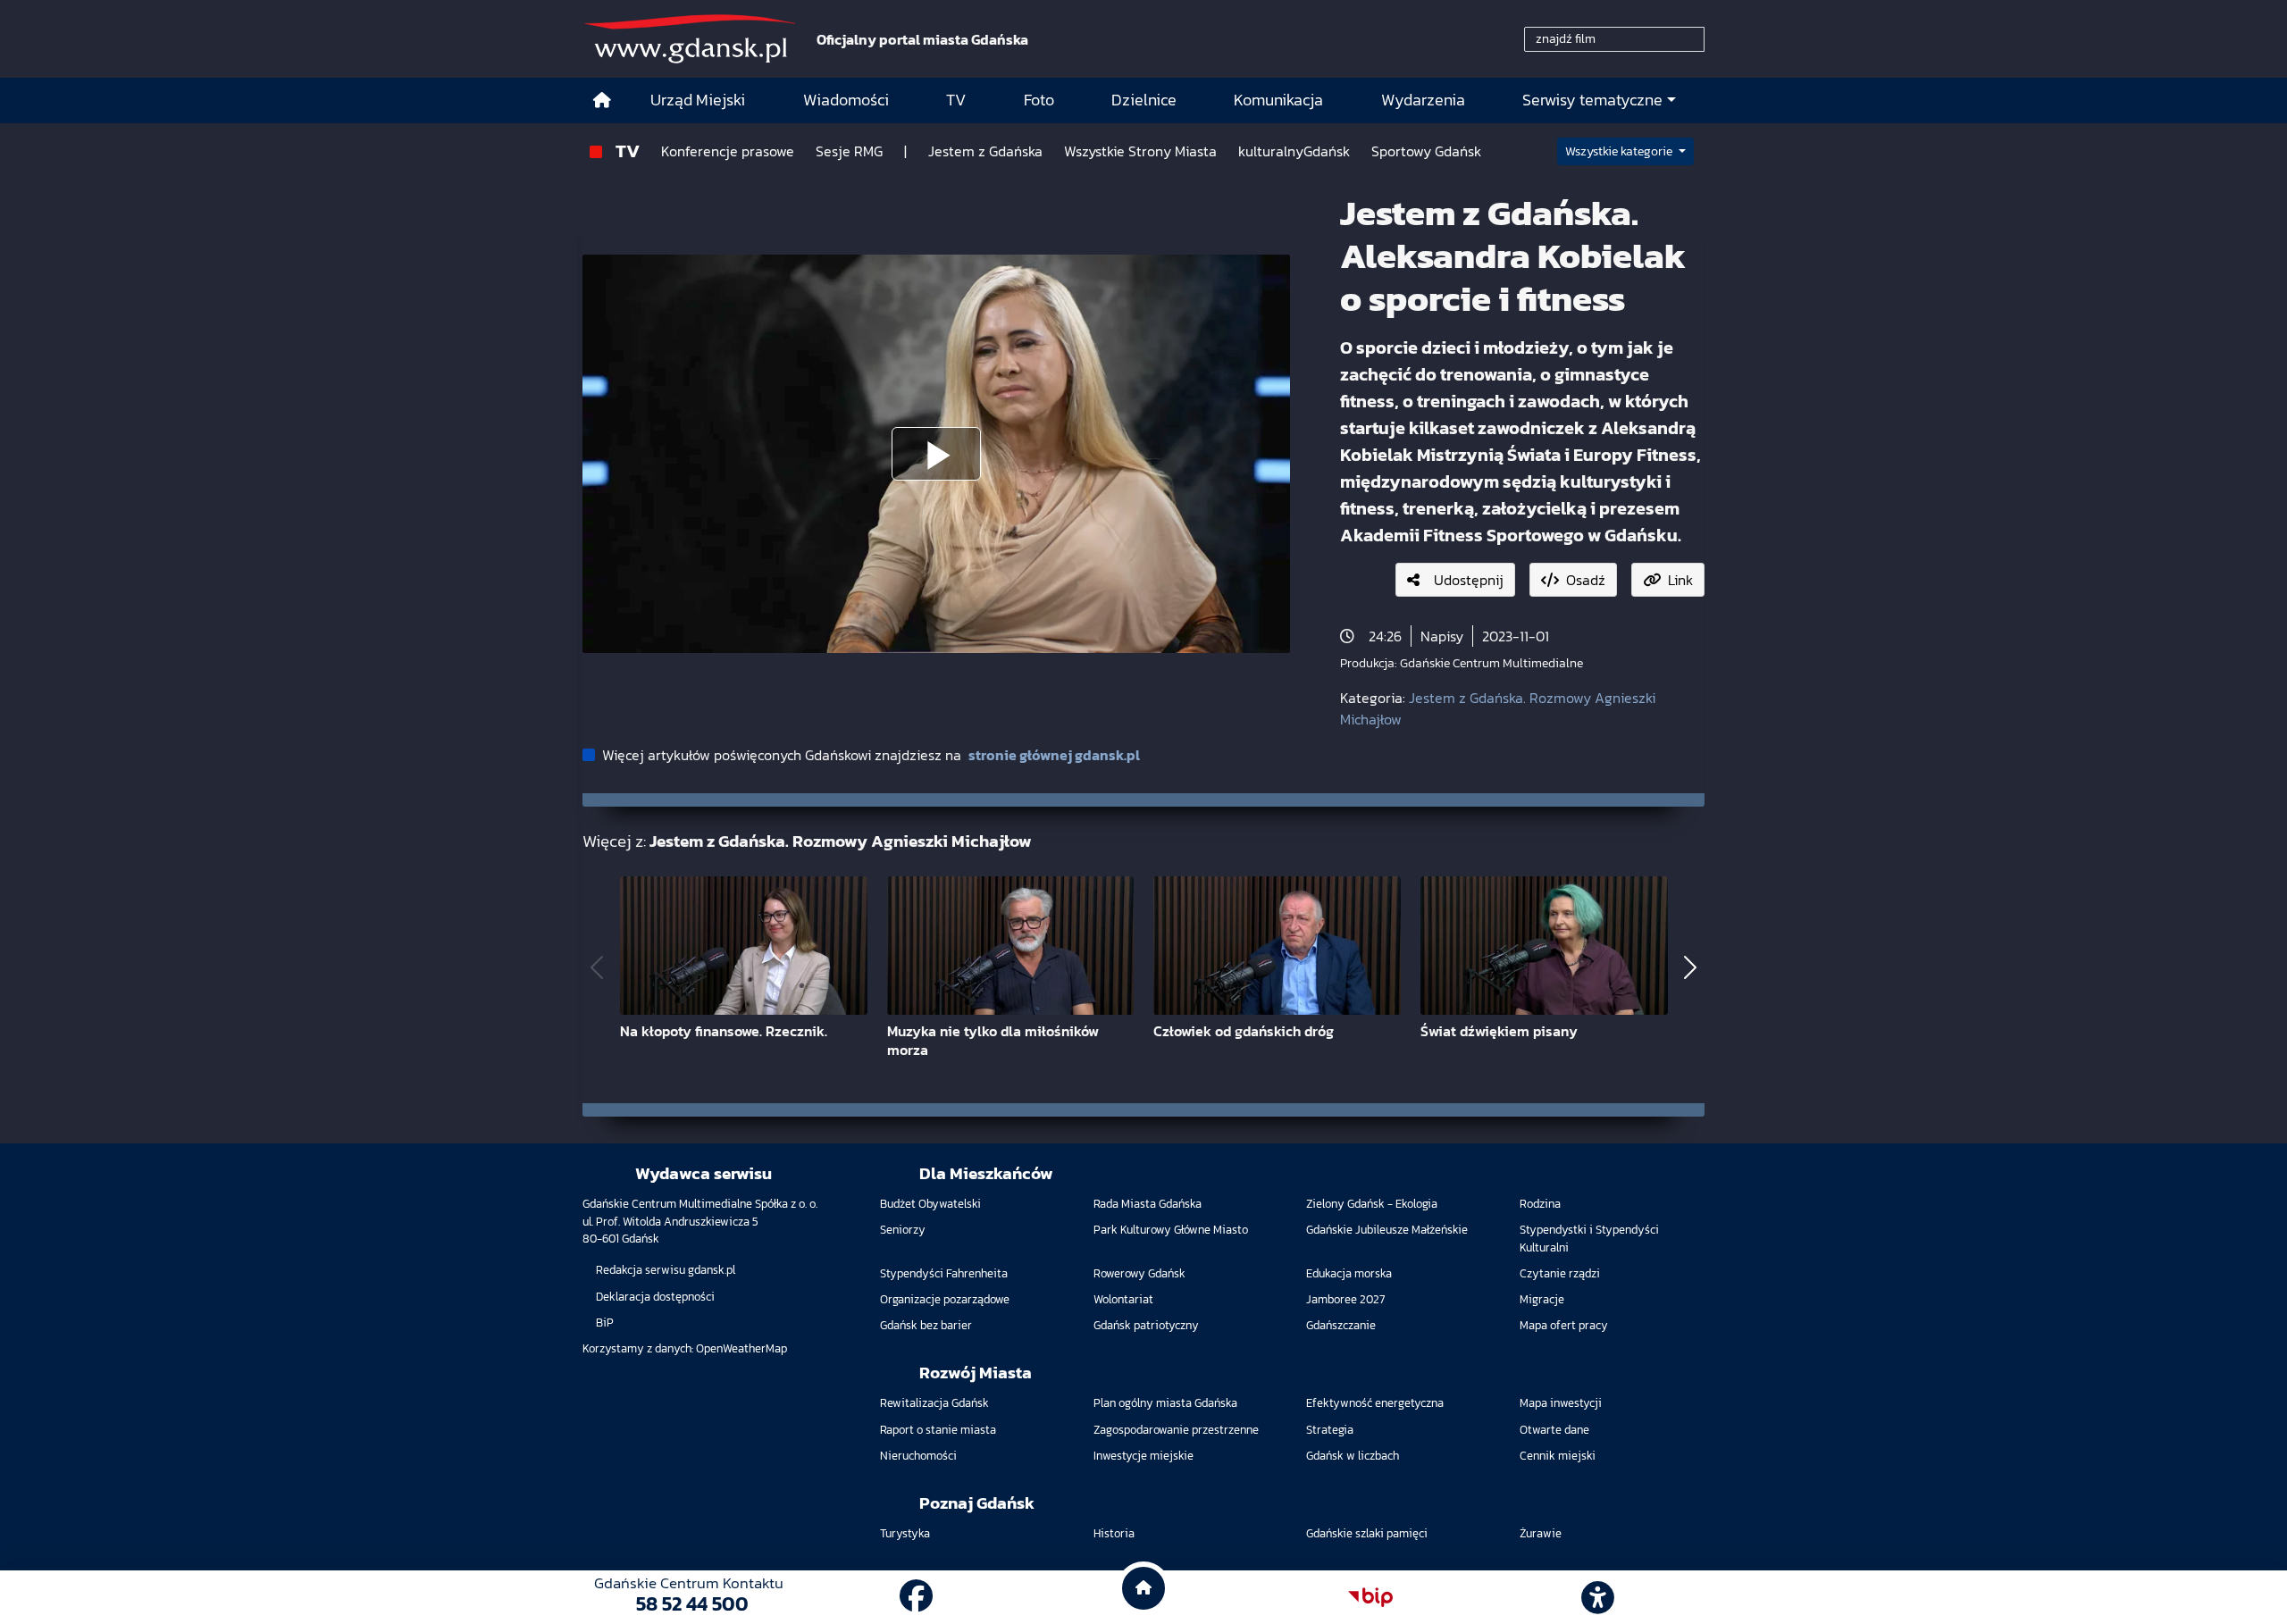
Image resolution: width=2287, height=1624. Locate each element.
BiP (605, 1323)
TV (628, 151)
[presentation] (597, 968)
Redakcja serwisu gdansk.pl (666, 1270)
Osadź (1586, 580)
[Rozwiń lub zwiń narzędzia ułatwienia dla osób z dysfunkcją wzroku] (1598, 1597)
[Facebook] (916, 1597)
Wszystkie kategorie (1620, 151)
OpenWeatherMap (741, 1348)
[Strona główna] (602, 100)
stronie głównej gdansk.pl (1054, 755)
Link (1680, 580)
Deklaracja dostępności (655, 1297)
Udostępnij (1469, 580)
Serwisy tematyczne (1592, 100)
